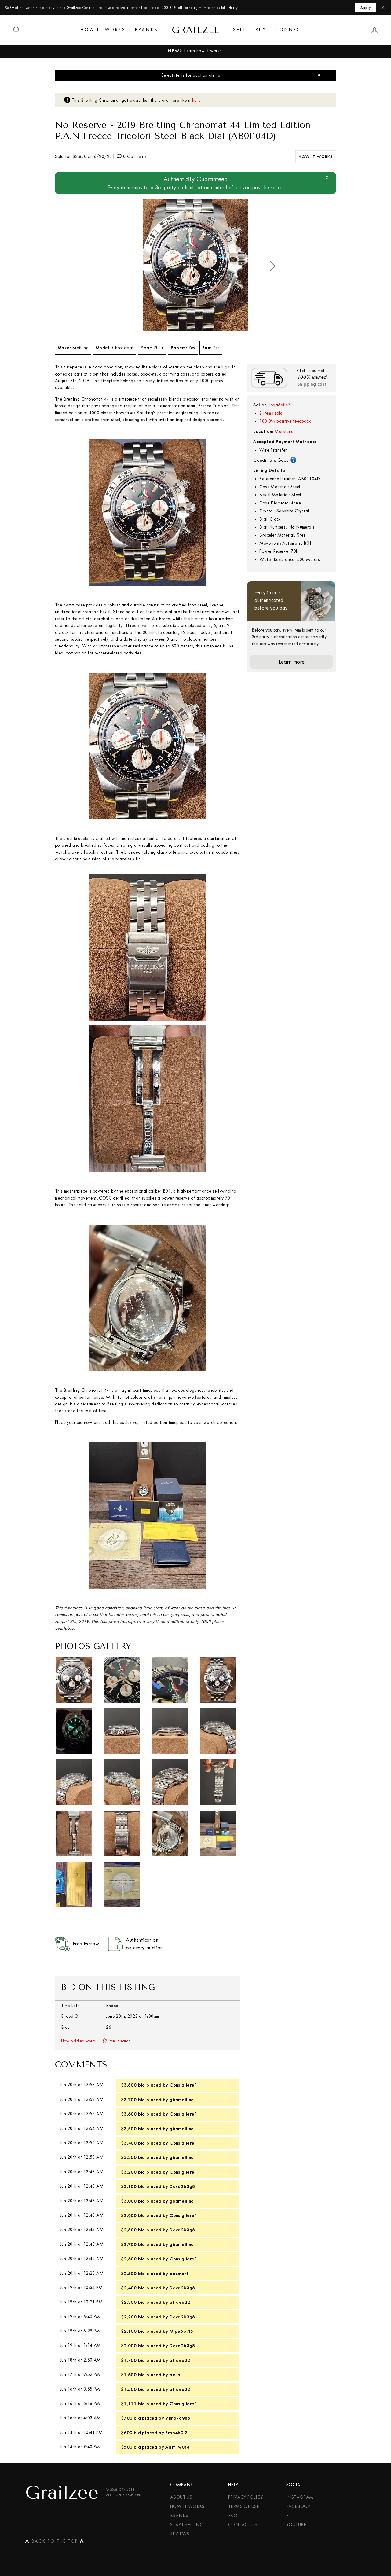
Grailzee (195, 30)
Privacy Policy (246, 2497)
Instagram (300, 2497)
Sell (240, 30)
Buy (261, 30)
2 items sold (271, 413)
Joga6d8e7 (280, 405)
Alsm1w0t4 (177, 2447)
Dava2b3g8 (182, 2186)
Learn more (292, 662)
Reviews (180, 2534)
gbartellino (182, 2100)
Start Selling (187, 2525)
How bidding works (79, 2041)
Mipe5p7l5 (181, 2331)
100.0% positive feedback (285, 421)
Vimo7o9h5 (178, 2418)
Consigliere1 (183, 2085)
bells (175, 2375)
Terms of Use (244, 2506)
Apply (366, 8)
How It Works (103, 30)
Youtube (296, 2525)
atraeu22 (180, 2302)
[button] (273, 266)
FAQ (233, 2516)
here (196, 100)
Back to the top (55, 2542)
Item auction (120, 2041)
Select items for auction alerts (191, 75)
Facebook (298, 2506)
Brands (146, 30)
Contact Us (243, 2525)
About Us (181, 2497)
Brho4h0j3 (176, 2433)
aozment (179, 2274)
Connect (290, 30)
